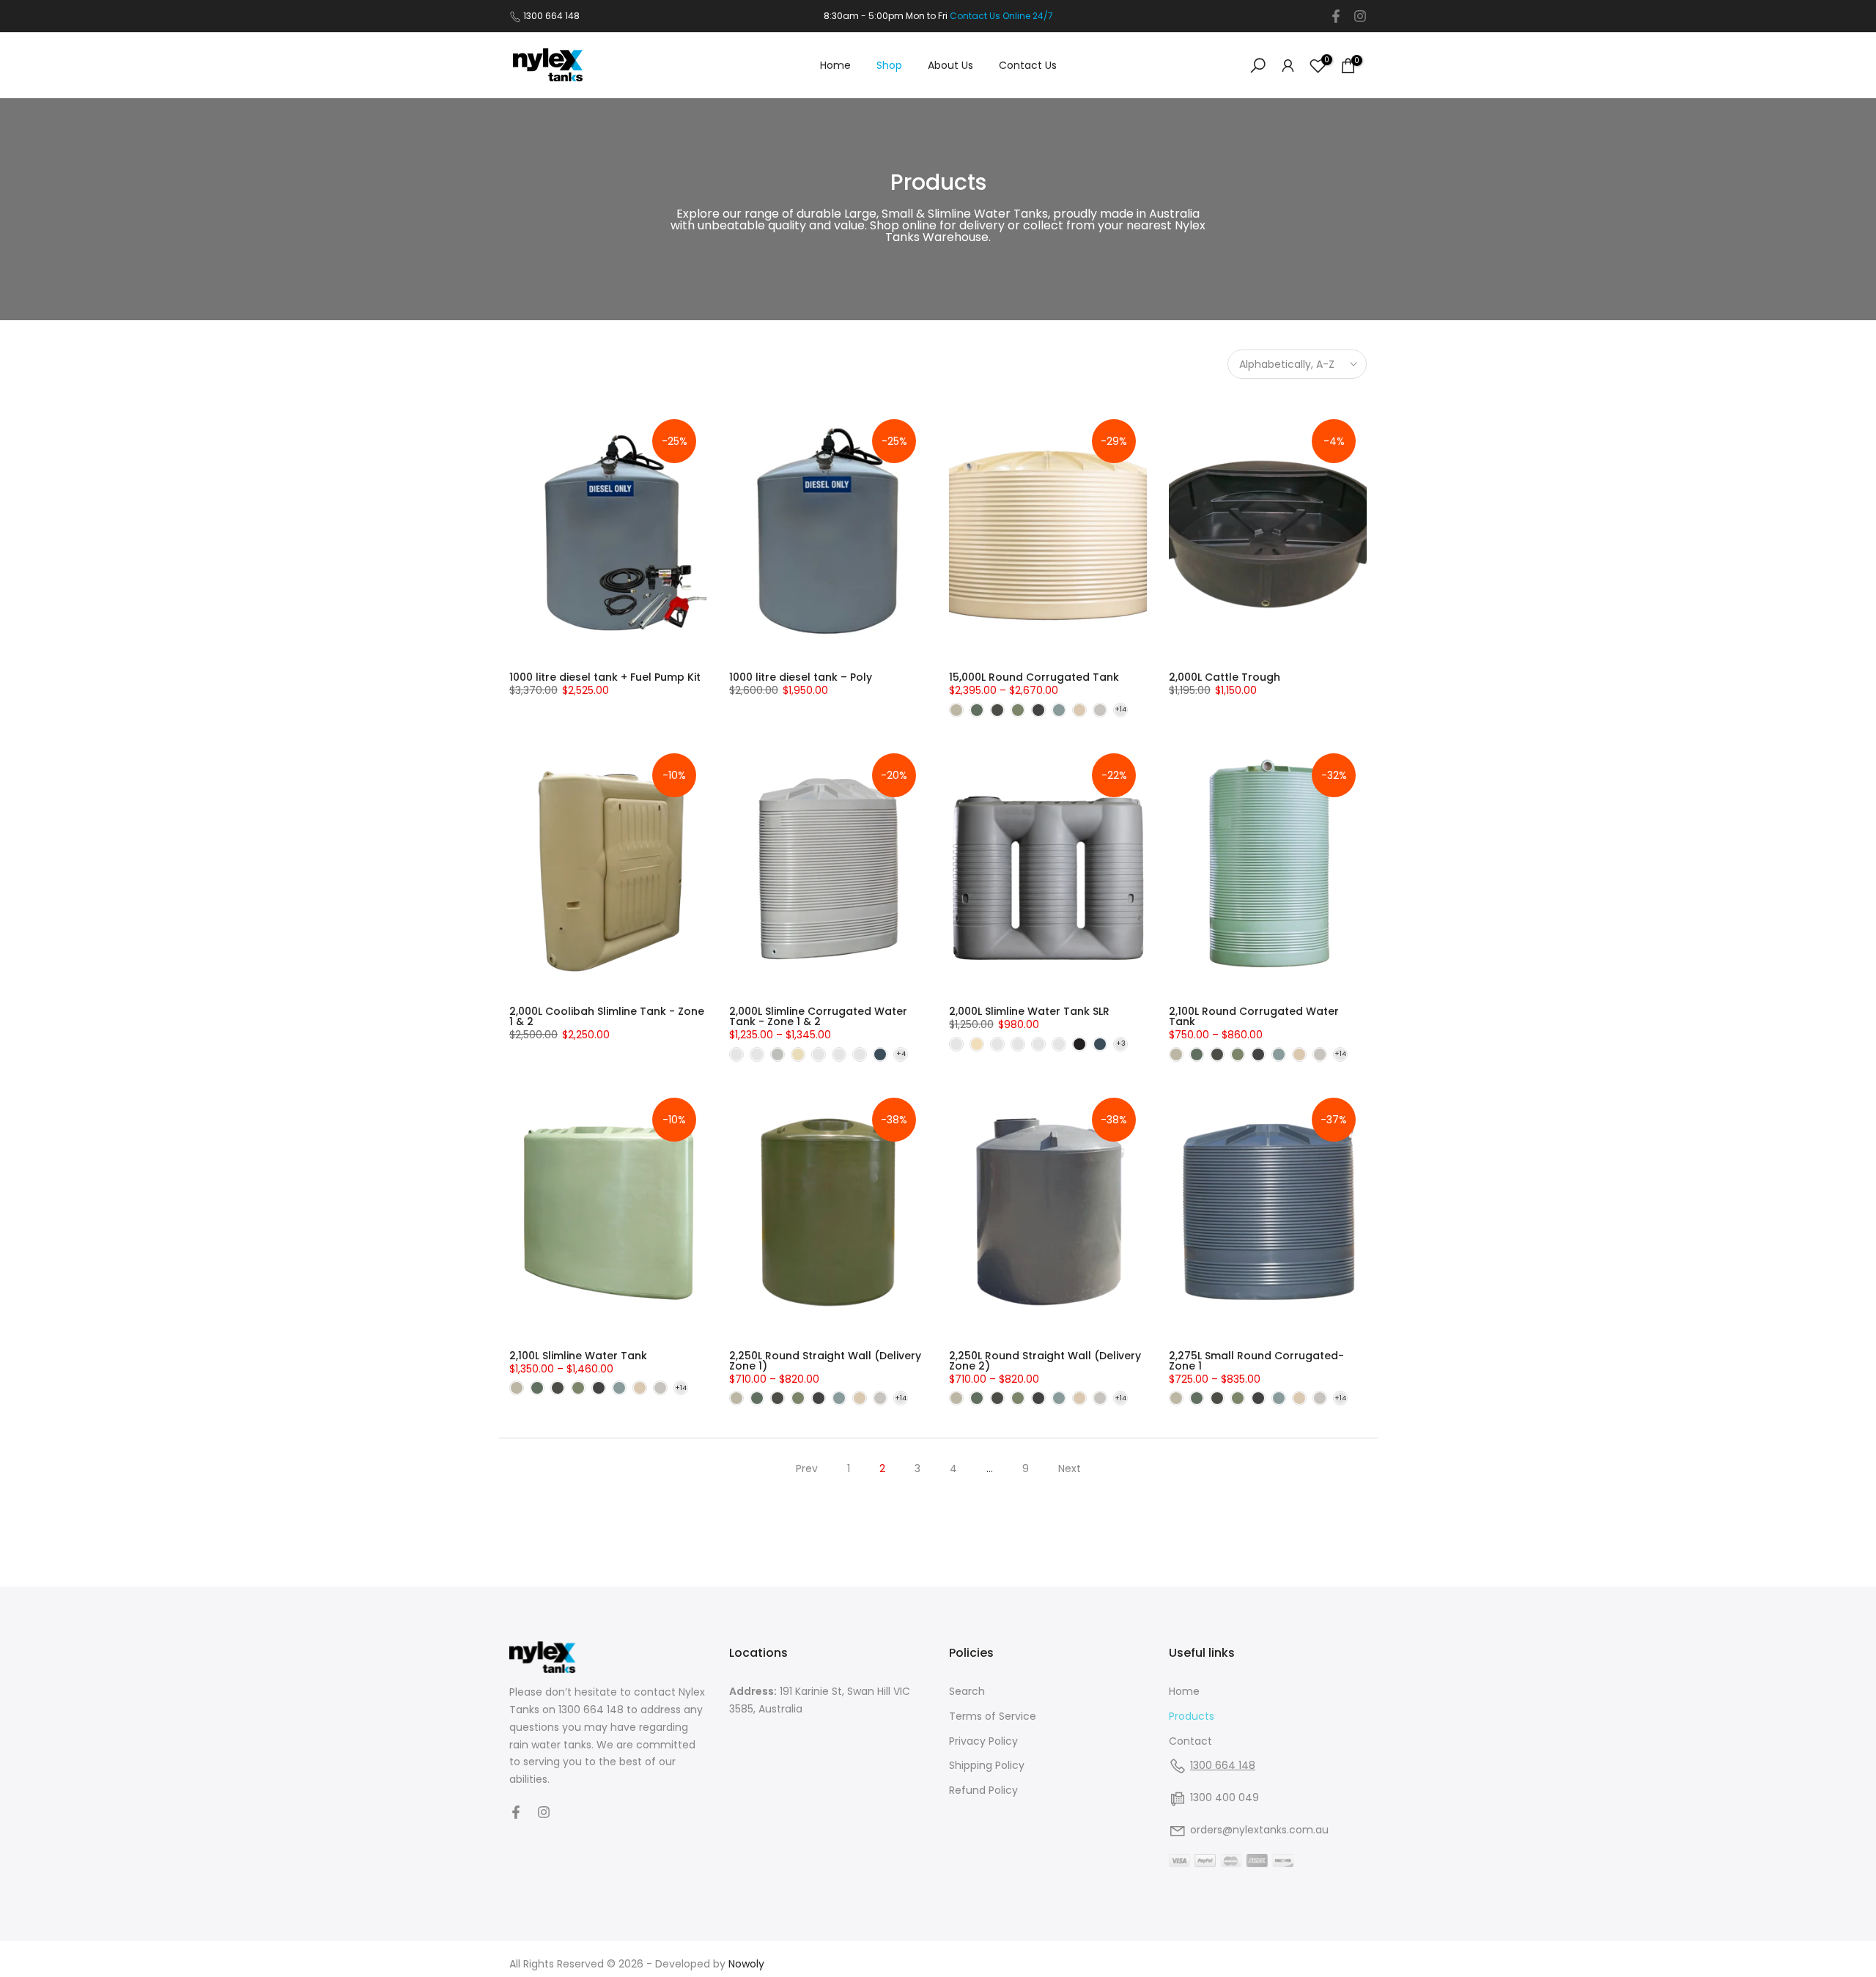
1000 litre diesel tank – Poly (801, 677)
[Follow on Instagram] (1360, 16)
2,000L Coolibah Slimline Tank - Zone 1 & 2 (607, 1016)
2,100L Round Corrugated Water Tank (1254, 1016)
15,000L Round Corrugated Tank (1034, 677)
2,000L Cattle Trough (1225, 677)
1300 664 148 (551, 16)
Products (1192, 1716)
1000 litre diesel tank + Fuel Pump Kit (605, 677)
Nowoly (746, 1964)
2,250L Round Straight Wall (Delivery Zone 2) (1045, 1361)
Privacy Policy (983, 1741)
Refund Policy (983, 1790)
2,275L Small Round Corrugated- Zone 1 (1256, 1361)
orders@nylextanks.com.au (1259, 1830)
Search (967, 1691)
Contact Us (1028, 65)
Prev (807, 1468)
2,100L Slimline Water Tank (578, 1356)
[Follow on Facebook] (1336, 16)
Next (1070, 1468)
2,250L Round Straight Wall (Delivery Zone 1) (825, 1361)
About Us (950, 65)
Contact (1190, 1741)
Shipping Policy (987, 1765)
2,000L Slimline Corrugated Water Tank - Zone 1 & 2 (818, 1016)
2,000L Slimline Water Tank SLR (1029, 1011)
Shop (889, 65)
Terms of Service (993, 1716)
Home (835, 65)
